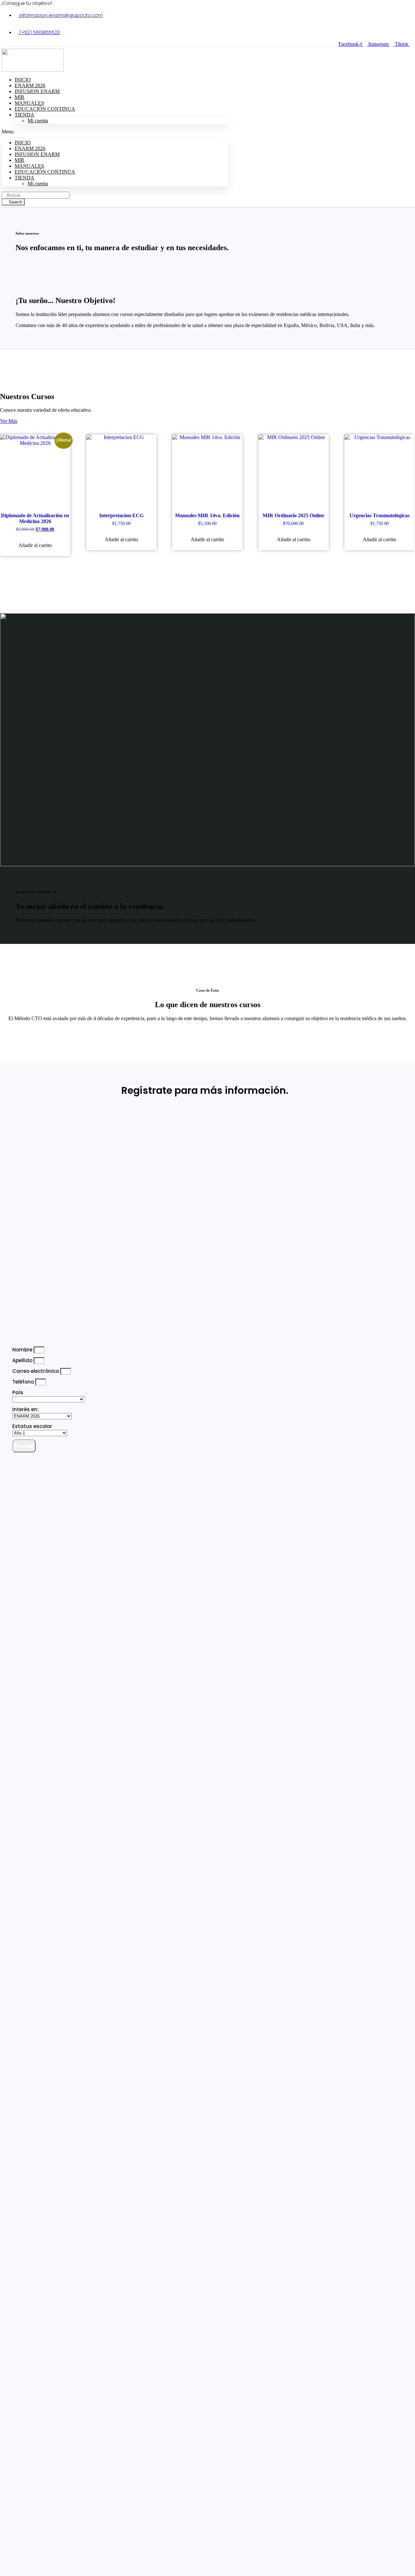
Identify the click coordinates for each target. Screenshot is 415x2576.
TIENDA (24, 115)
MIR (19, 160)
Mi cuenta (38, 121)
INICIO (23, 143)
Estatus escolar (32, 1426)
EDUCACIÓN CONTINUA (45, 109)
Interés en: (25, 1409)
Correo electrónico (36, 1371)
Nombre (23, 1350)
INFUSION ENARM (37, 91)
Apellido (23, 1360)
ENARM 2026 (30, 148)
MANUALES (29, 166)
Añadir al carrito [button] (35, 545)
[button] (115, 132)
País (18, 1392)
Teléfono (24, 1382)
